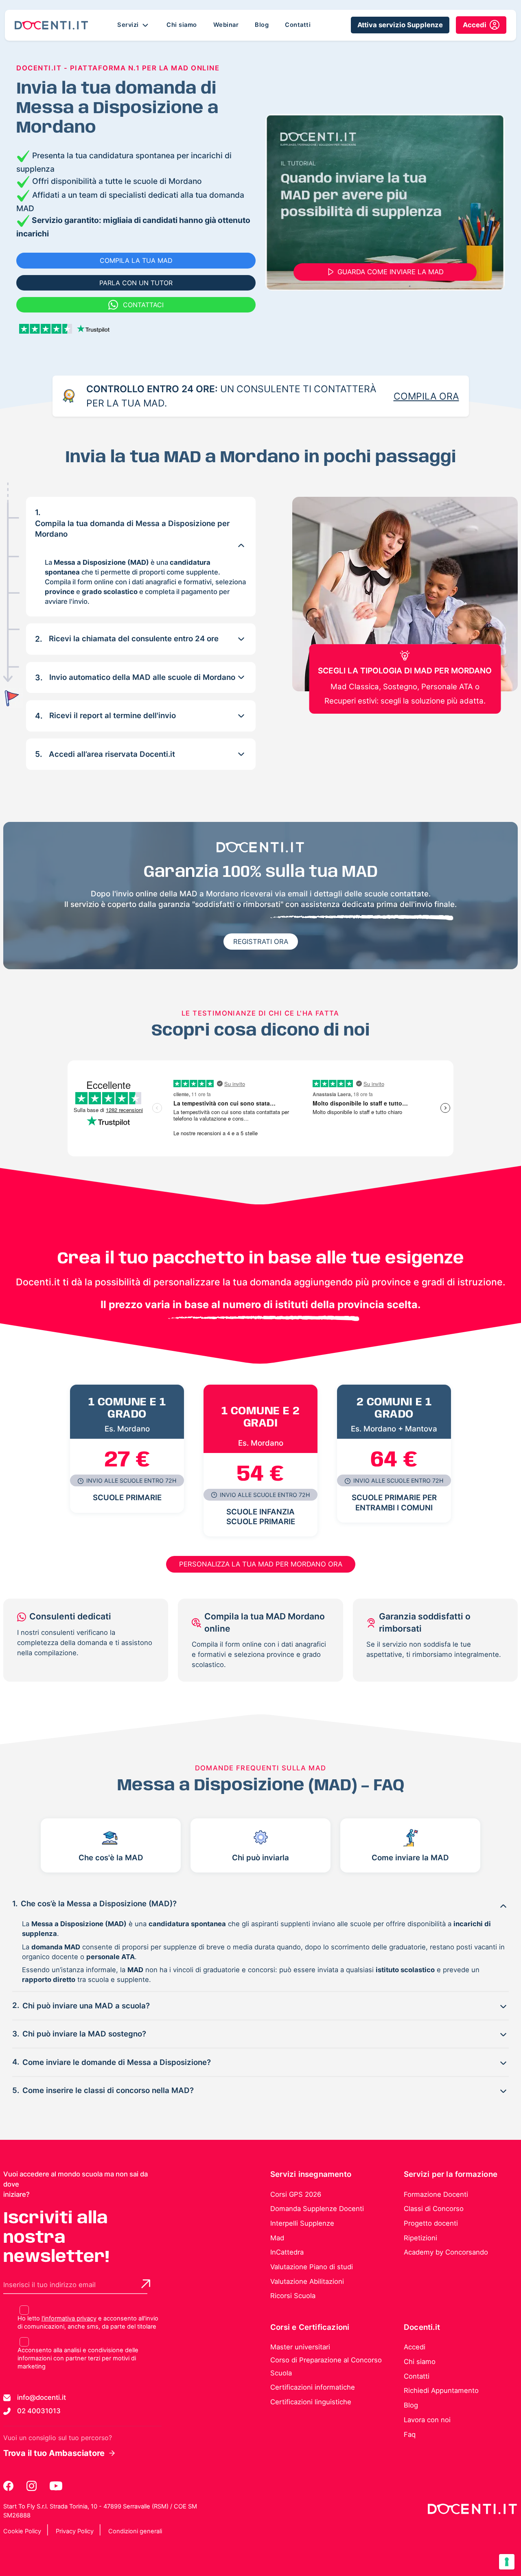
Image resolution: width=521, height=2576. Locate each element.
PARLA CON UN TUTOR (136, 283)
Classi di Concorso (434, 2209)
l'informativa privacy (69, 2318)
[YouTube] (56, 2486)
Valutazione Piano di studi (312, 2267)
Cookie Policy (22, 2531)
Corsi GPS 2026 (296, 2194)
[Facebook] (9, 2486)
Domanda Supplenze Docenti (317, 2209)
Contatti (298, 25)
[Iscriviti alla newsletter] (146, 2284)
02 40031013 (39, 2411)
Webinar (226, 25)
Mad (277, 2238)
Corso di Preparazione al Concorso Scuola (326, 2366)
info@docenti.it (42, 2397)
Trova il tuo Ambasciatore (54, 2453)
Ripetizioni (420, 2238)
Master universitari (300, 2347)
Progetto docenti (431, 2223)
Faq (410, 2434)
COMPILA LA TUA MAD (136, 260)
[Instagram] (32, 2486)
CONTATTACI (143, 305)
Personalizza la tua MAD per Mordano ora (261, 1564)
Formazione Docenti (436, 2194)
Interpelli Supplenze (302, 2223)
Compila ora (426, 396)
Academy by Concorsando (446, 2252)
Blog (262, 25)
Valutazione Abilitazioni (307, 2281)
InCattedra (287, 2252)
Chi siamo (182, 25)
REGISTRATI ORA (261, 942)
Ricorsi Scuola (293, 2296)
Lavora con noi (427, 2420)
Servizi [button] (129, 25)
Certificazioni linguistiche (311, 2402)
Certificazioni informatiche (313, 2387)
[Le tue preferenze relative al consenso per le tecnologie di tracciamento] (507, 2562)
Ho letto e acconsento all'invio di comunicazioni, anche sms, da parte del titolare (88, 2323)
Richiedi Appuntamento (441, 2390)
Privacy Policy (75, 2531)
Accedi (415, 2347)
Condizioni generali (135, 2531)
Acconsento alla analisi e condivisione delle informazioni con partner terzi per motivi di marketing (78, 2358)
